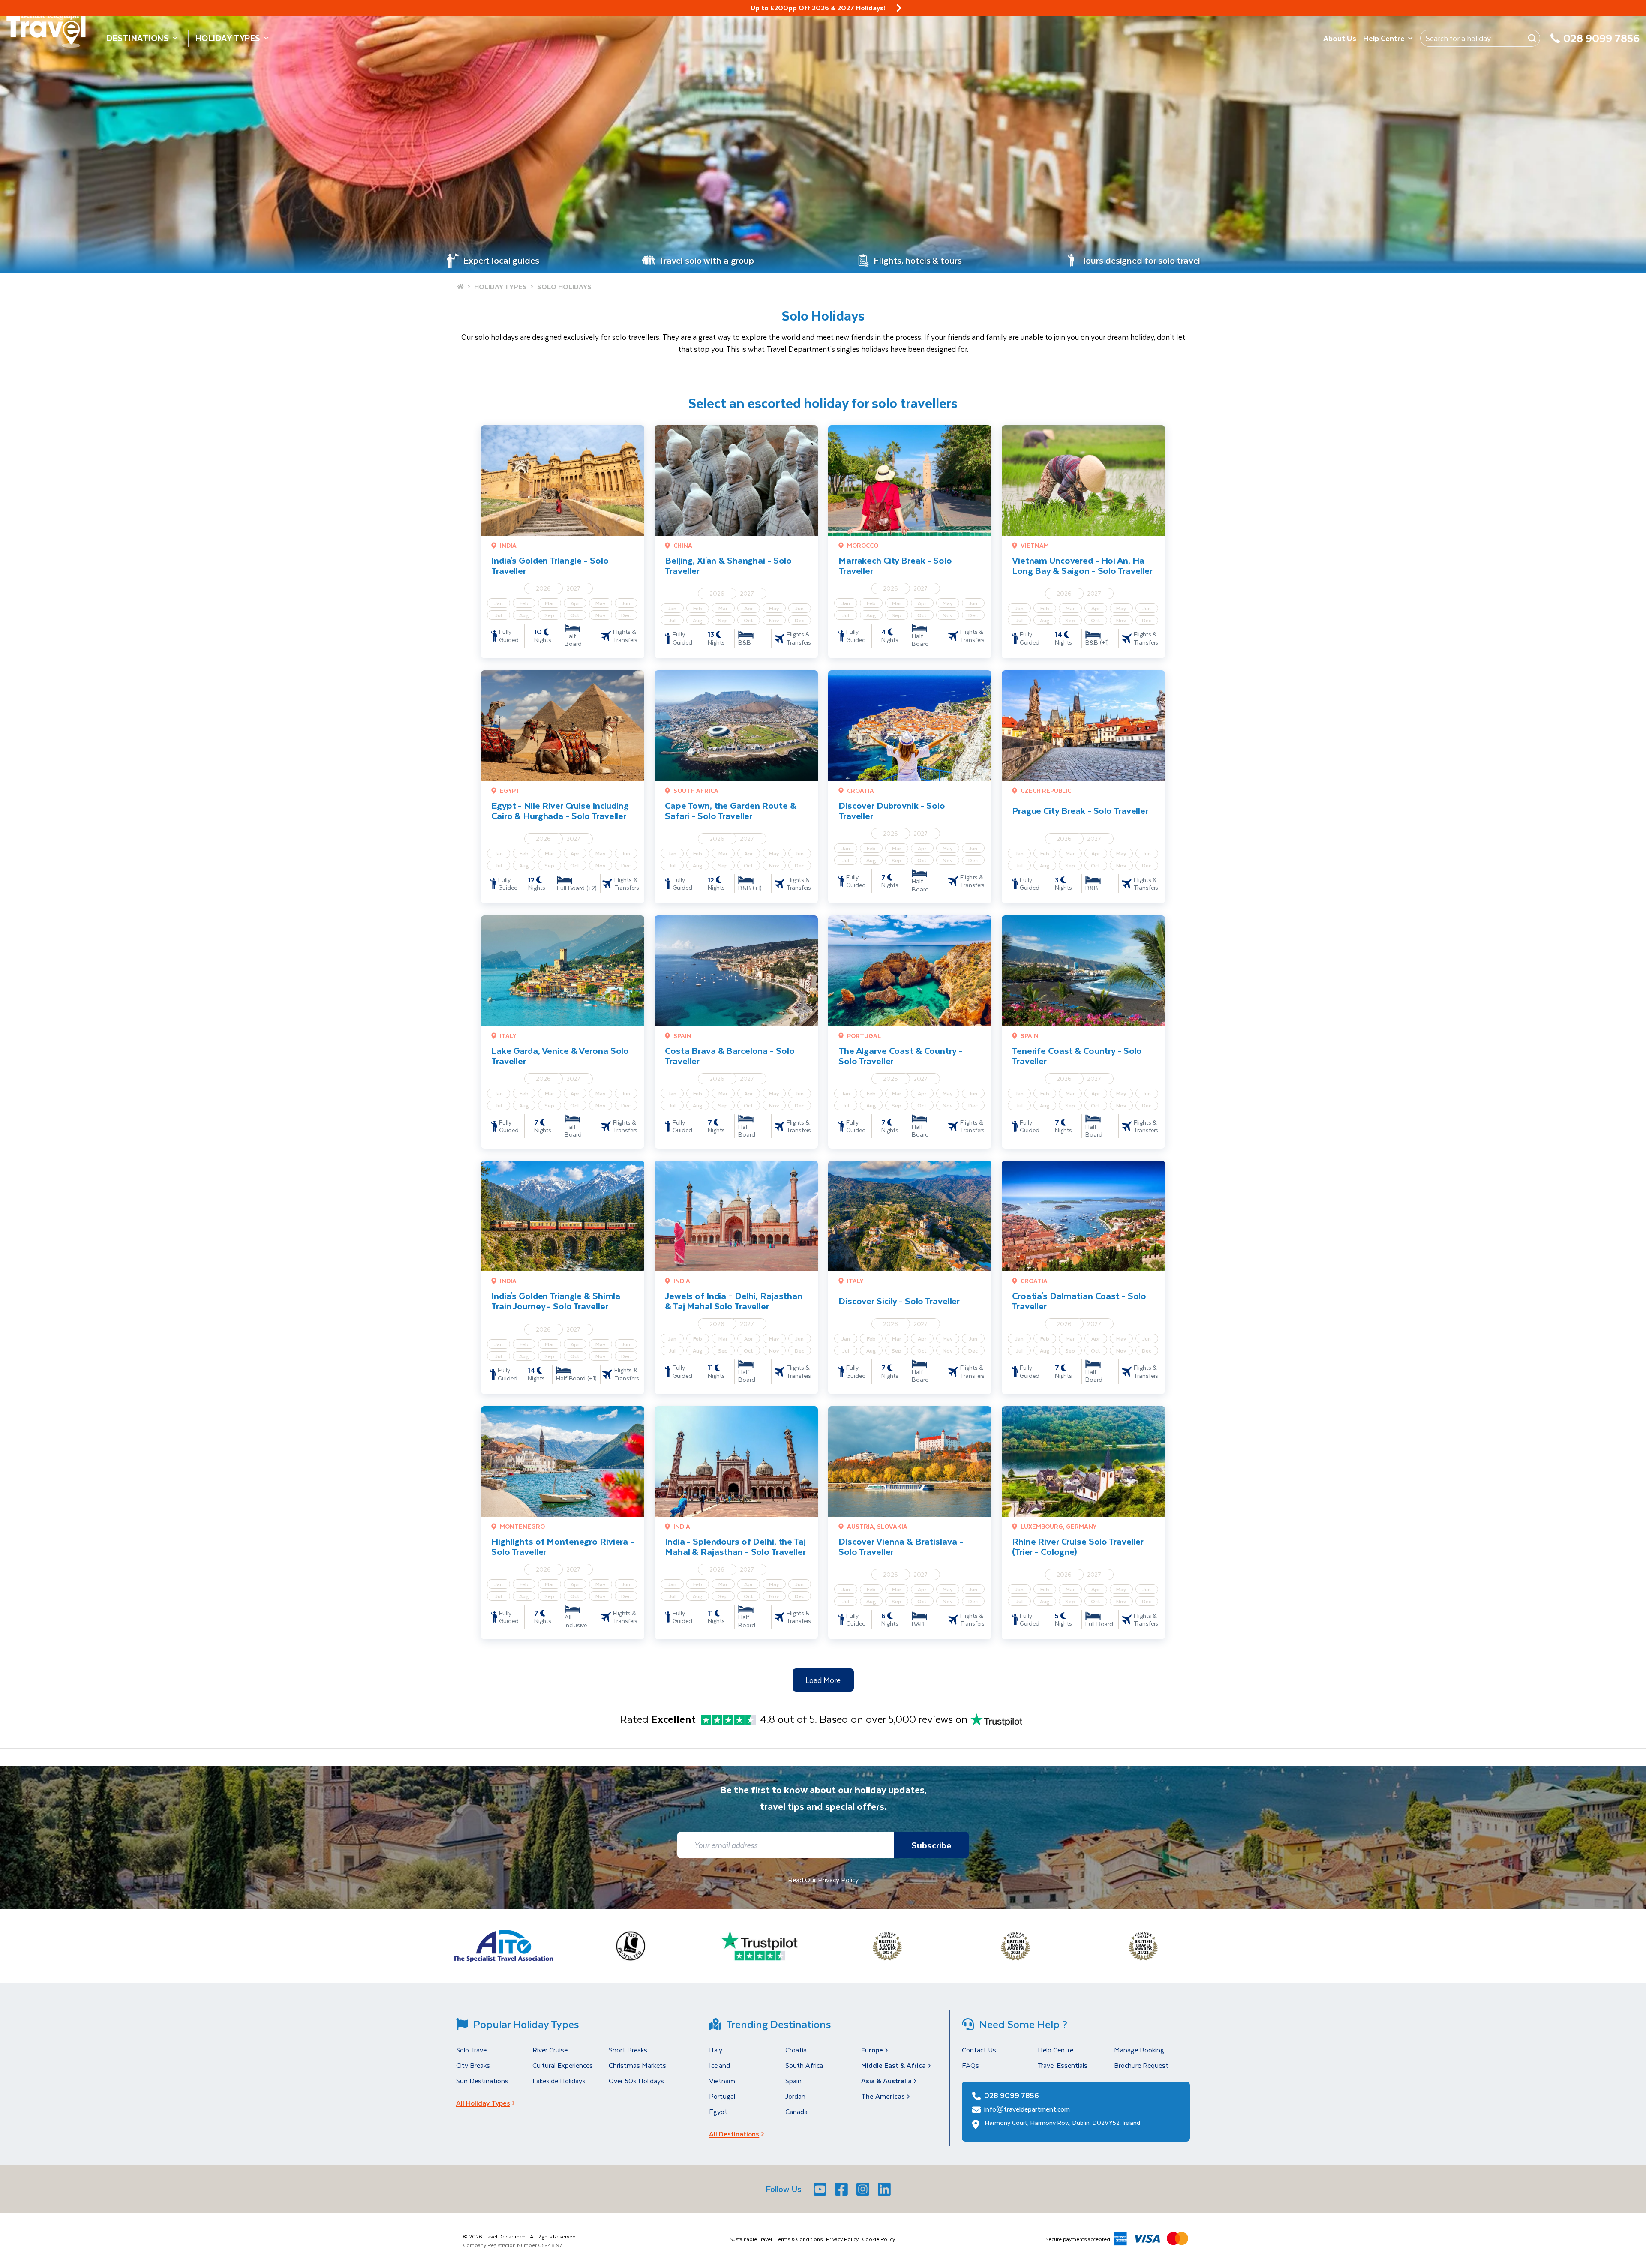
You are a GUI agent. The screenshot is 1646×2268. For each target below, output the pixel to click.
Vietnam (722, 2080)
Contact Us (979, 2050)
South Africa (804, 2065)
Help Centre (1384, 38)
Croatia (796, 2050)
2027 (574, 588)
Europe (872, 2050)
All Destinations (734, 2134)
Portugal (722, 2096)
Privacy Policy (842, 2239)
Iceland (719, 2065)
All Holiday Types (483, 2103)
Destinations (138, 38)
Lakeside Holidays (559, 2080)
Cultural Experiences (563, 2065)
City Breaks (473, 2065)
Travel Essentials (1063, 2065)
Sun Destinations (482, 2080)
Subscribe (931, 1845)
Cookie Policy (879, 2239)
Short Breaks (628, 2050)
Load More (823, 1680)
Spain (793, 2080)
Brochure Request (1141, 2065)
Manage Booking (1139, 2050)
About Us (1340, 38)
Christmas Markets (637, 2065)
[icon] (899, 8)
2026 (543, 588)
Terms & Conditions (799, 2239)
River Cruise (550, 2050)
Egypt (718, 2111)
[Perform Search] (1532, 38)
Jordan (795, 2096)
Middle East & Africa (894, 2065)
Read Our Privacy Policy (823, 1879)
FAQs (970, 2065)
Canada (796, 2111)
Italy (716, 2050)
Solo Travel (472, 2050)
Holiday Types (228, 38)
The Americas (883, 2096)
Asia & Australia (886, 2080)
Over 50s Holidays (636, 2080)
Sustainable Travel (751, 2239)
